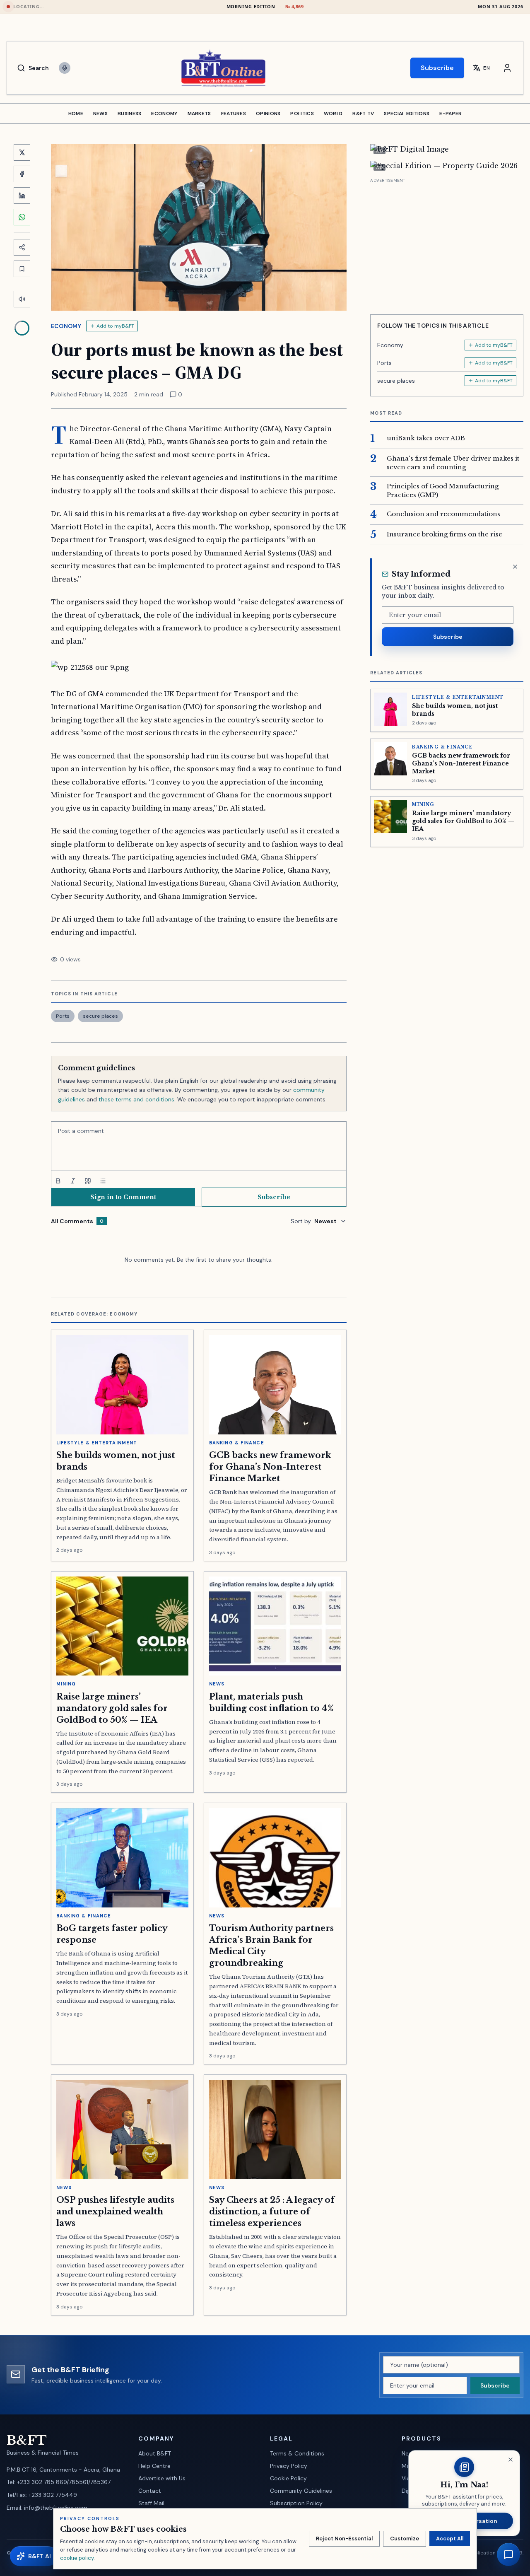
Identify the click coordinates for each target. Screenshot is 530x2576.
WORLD (333, 113)
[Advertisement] (447, 243)
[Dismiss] (515, 567)
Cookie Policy (288, 2478)
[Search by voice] (65, 68)
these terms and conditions (136, 1099)
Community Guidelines (301, 2491)
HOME (76, 113)
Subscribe (437, 68)
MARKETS (199, 113)
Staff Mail (151, 2503)
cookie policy (77, 2558)
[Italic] (73, 1181)
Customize (405, 2539)
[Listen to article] (22, 299)
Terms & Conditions (297, 2453)
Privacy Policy (289, 2466)
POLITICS (302, 113)
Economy (66, 326)
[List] (103, 1181)
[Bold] (58, 1181)
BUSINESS (129, 113)
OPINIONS (268, 113)
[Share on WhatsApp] (22, 217)
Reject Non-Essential (344, 2539)
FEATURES (234, 113)
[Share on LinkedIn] (22, 196)
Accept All (450, 2539)
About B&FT (155, 2453)
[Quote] (88, 1181)
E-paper (450, 113)
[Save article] (22, 269)
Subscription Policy (296, 2503)
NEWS (100, 113)
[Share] (22, 247)
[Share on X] (22, 152)
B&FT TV (363, 113)
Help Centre (154, 2466)
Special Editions (407, 113)
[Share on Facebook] (22, 174)
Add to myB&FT (115, 326)
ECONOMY (164, 113)
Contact (150, 2491)
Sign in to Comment (123, 1197)
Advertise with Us (162, 2478)
